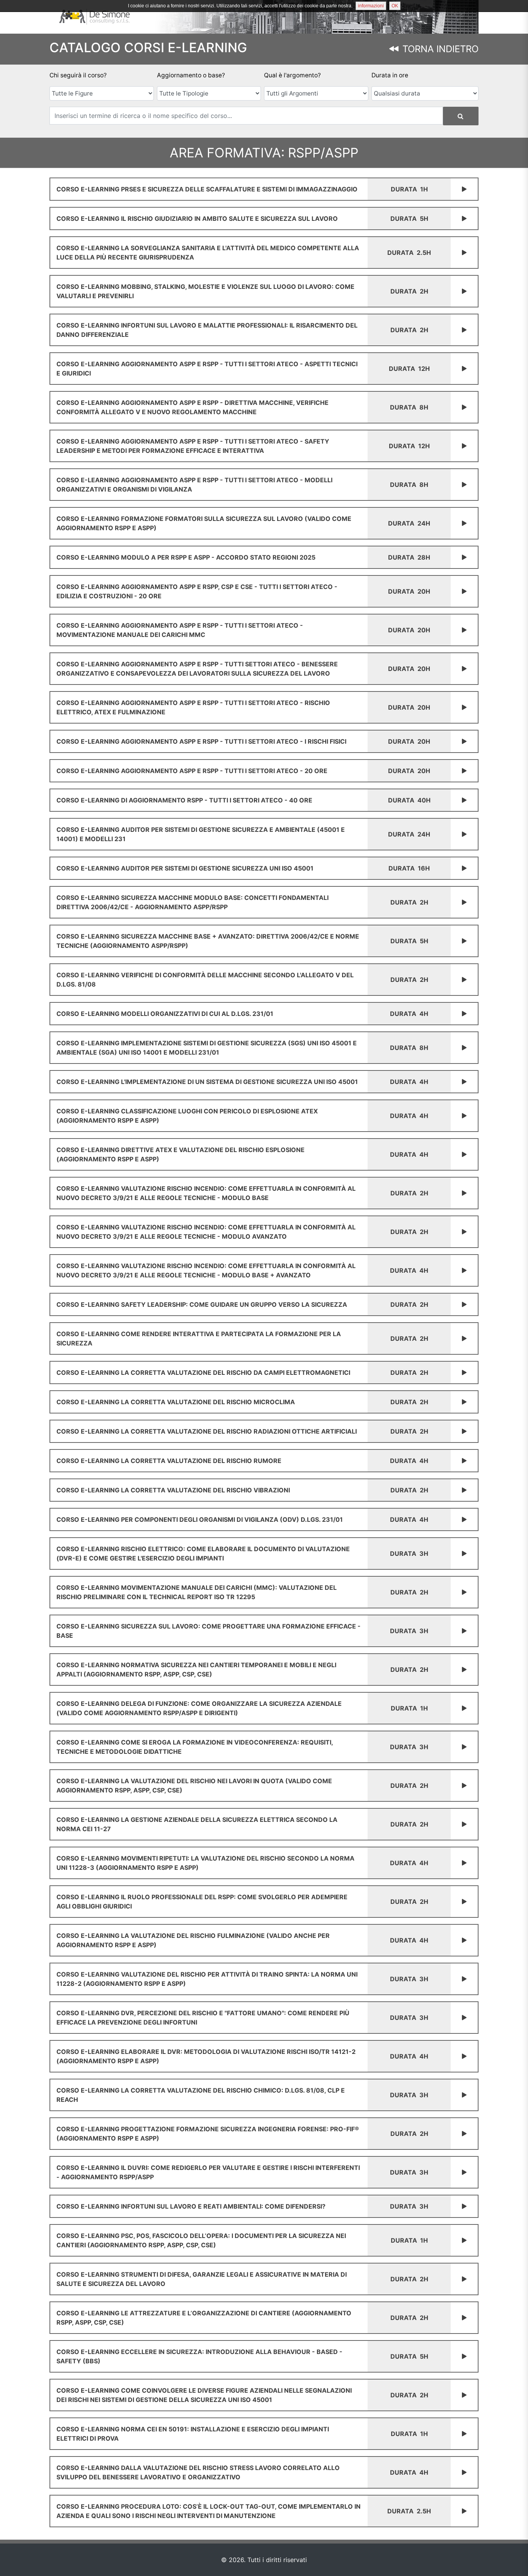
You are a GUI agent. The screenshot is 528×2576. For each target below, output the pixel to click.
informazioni (371, 6)
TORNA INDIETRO (439, 49)
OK (395, 6)
